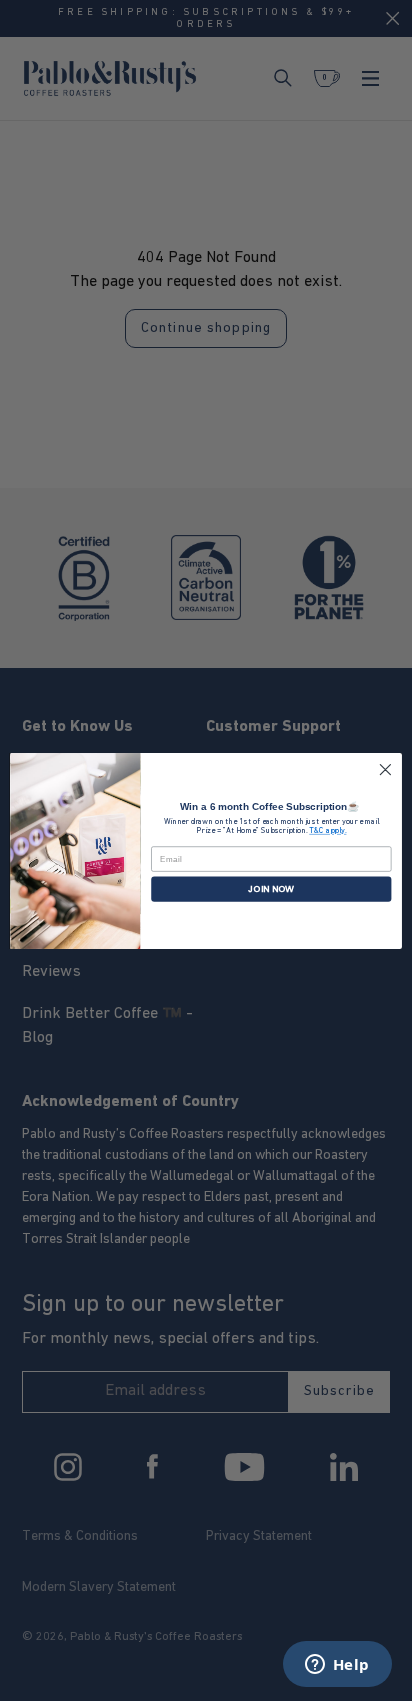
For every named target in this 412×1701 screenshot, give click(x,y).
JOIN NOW (271, 888)
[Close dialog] (385, 769)
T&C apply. (327, 831)
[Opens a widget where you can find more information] (337, 1666)
